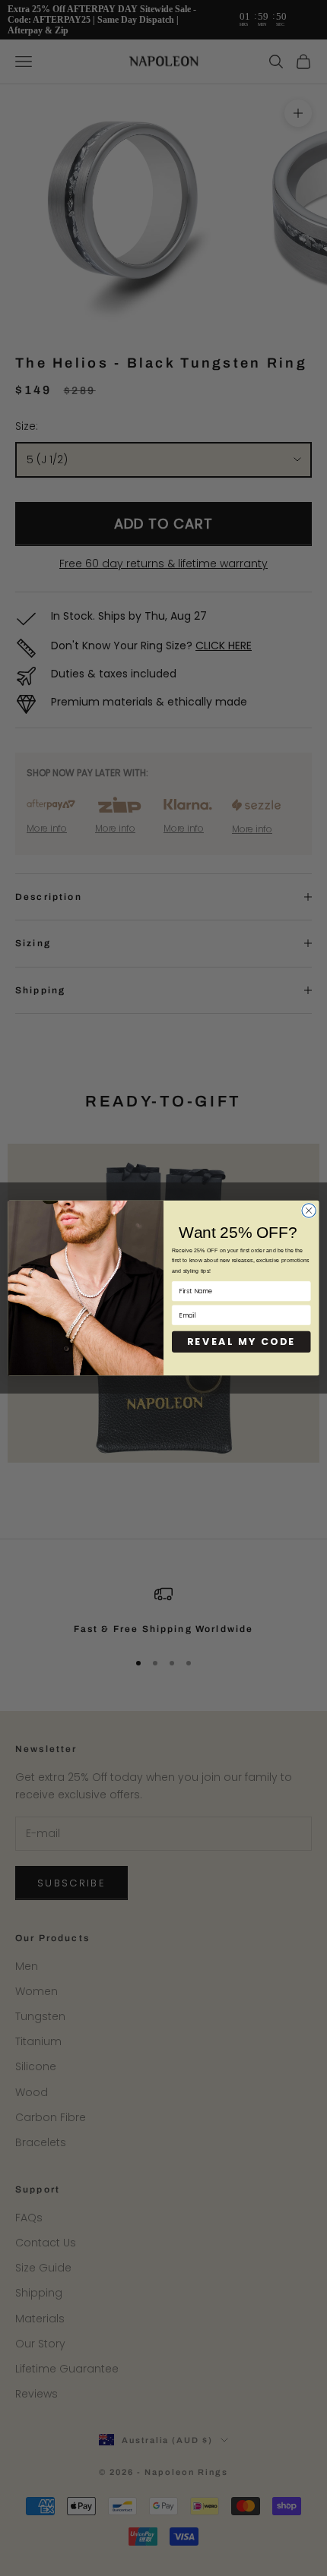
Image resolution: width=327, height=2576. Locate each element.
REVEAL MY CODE (241, 1342)
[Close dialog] (309, 1211)
